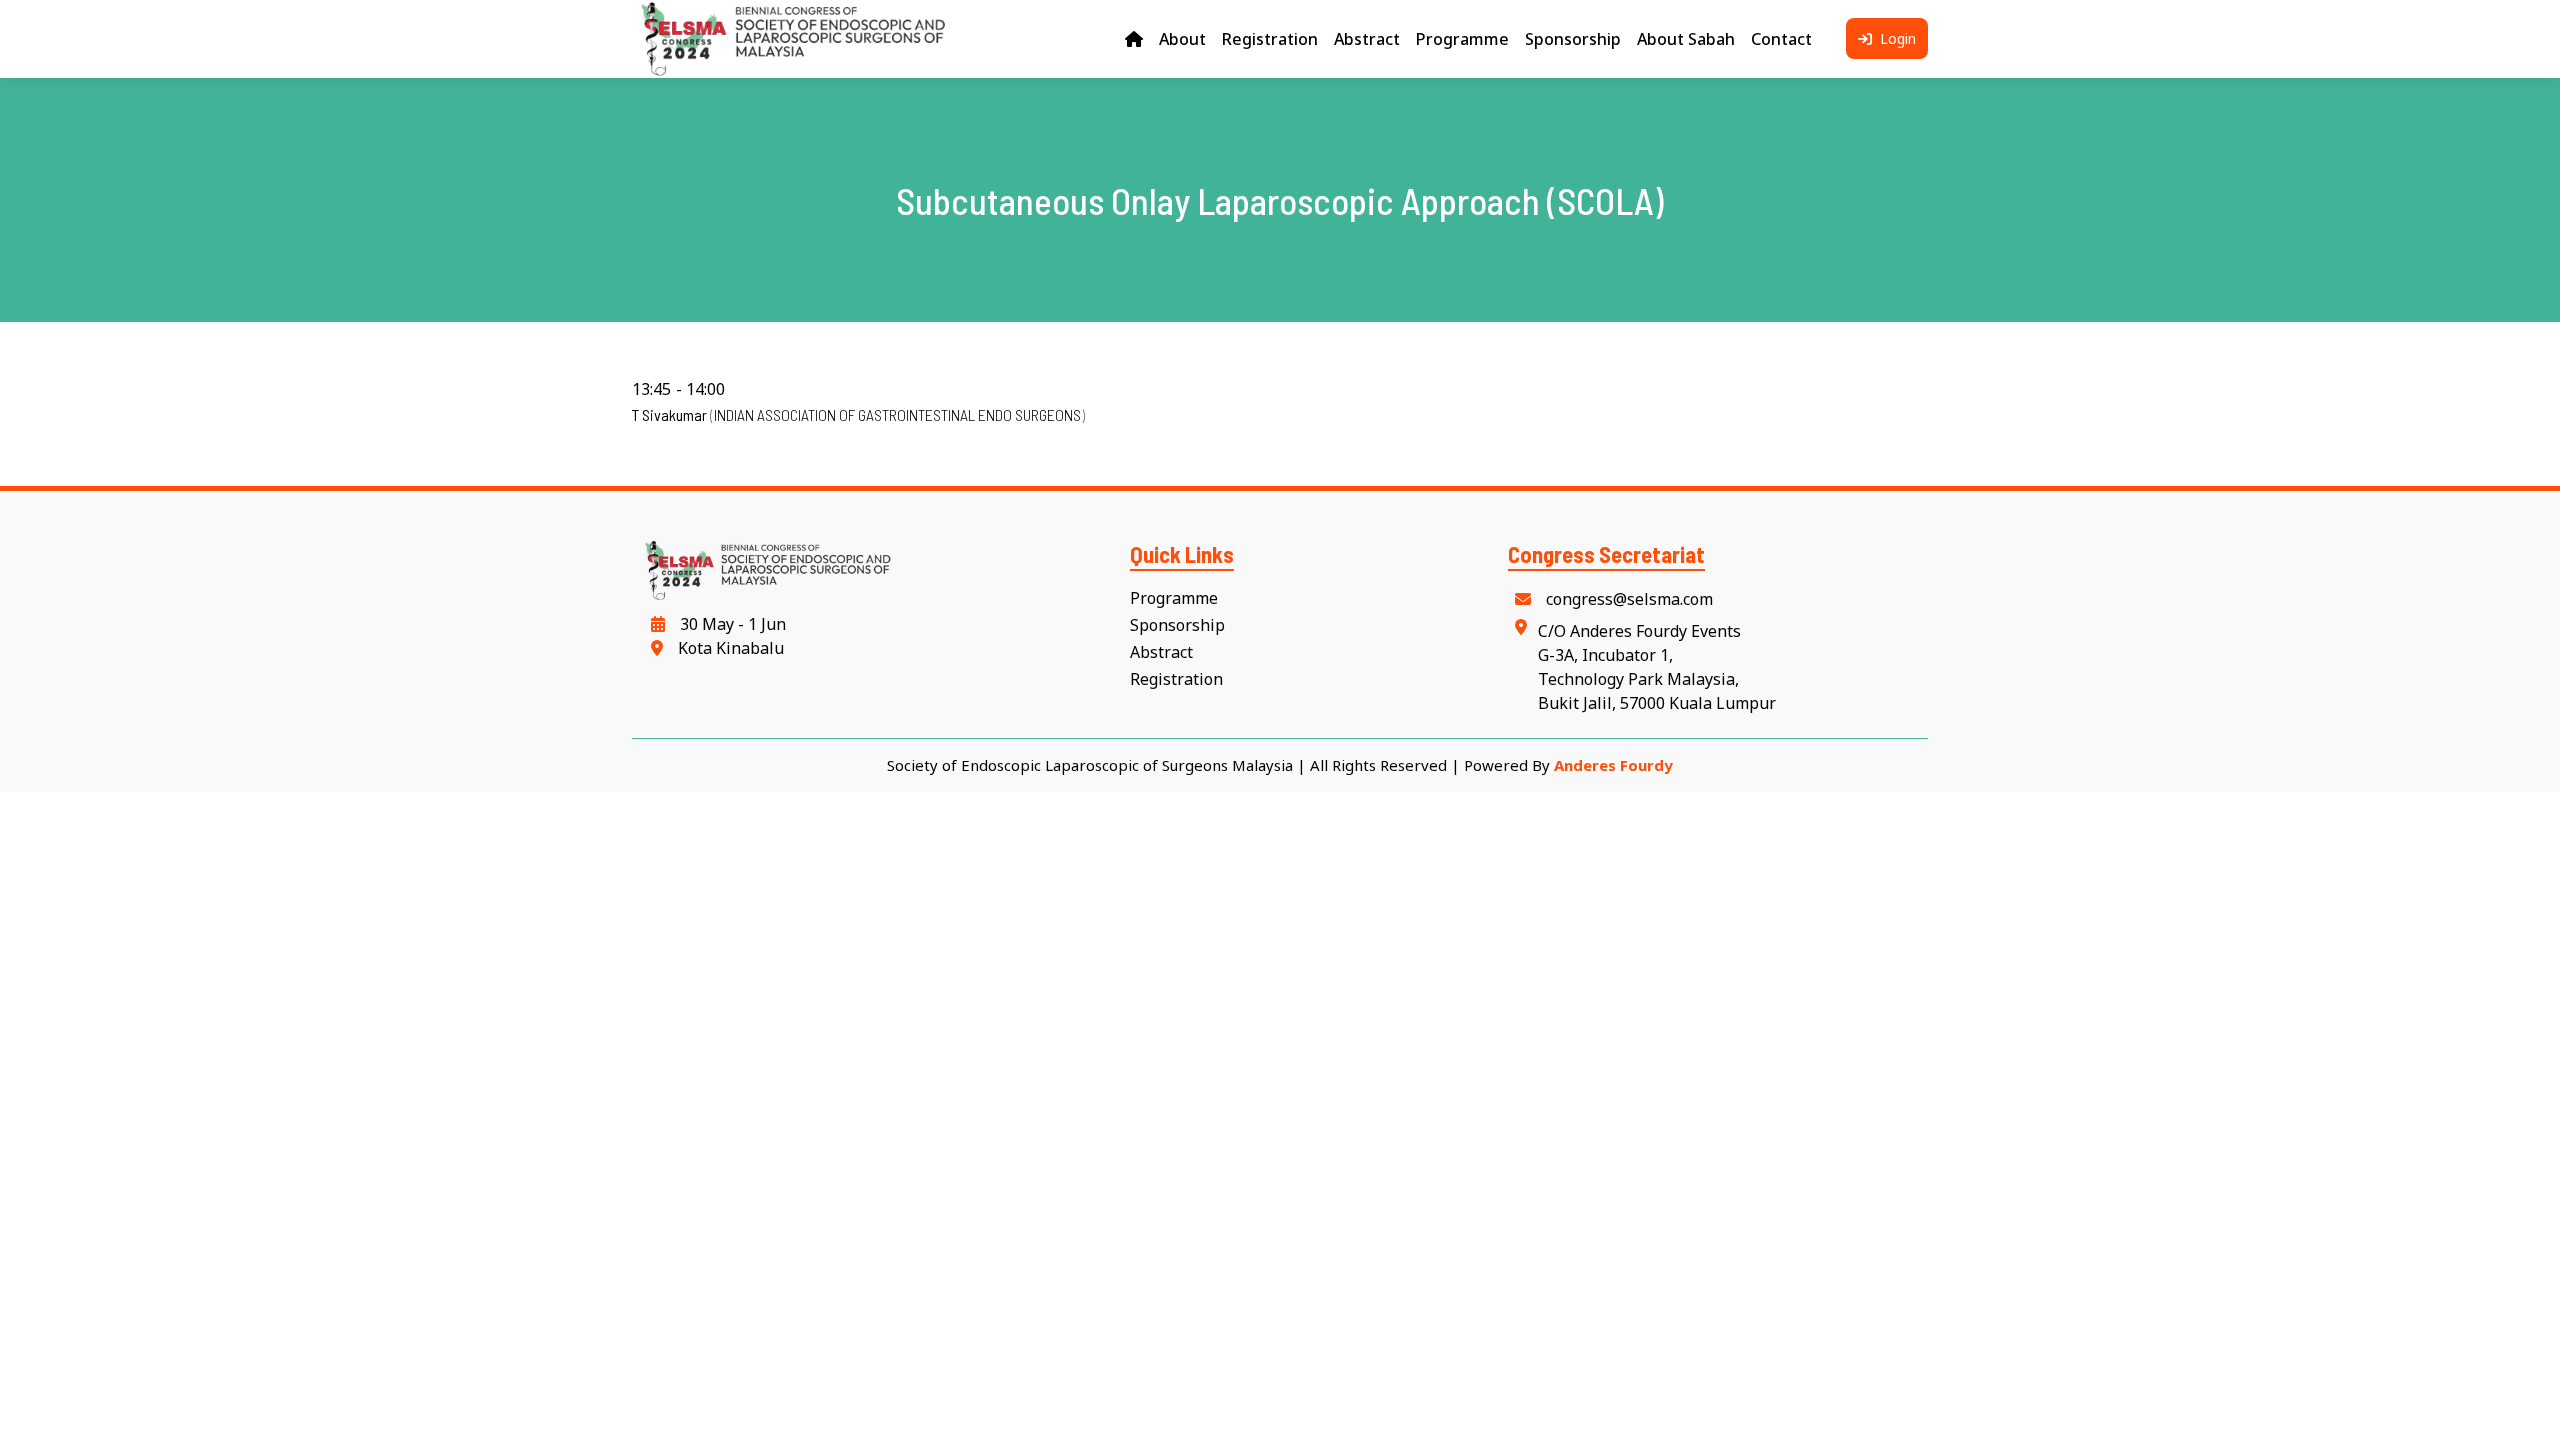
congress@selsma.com (1627, 599)
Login (1896, 38)
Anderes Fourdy (1613, 765)
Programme (1174, 598)
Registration (1176, 679)
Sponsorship (1177, 625)
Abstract (1161, 652)
